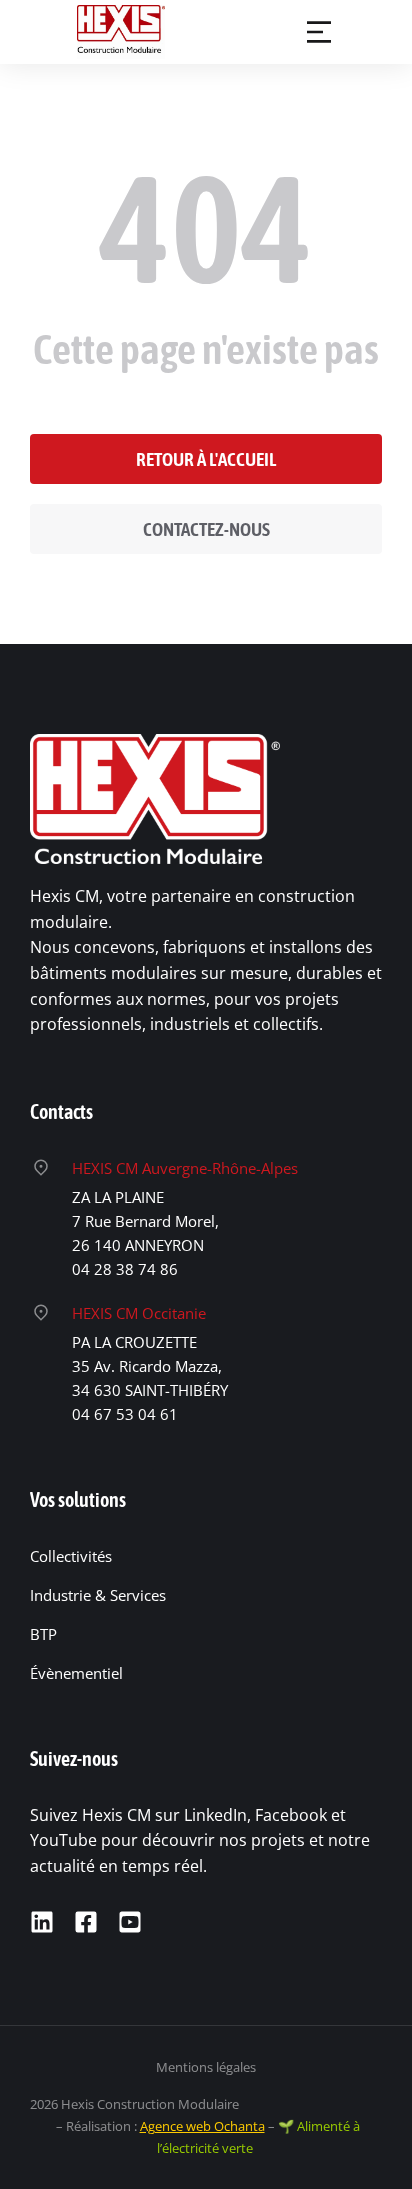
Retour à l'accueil (206, 459)
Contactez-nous (206, 529)
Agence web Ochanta (202, 2126)
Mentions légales (206, 2067)
